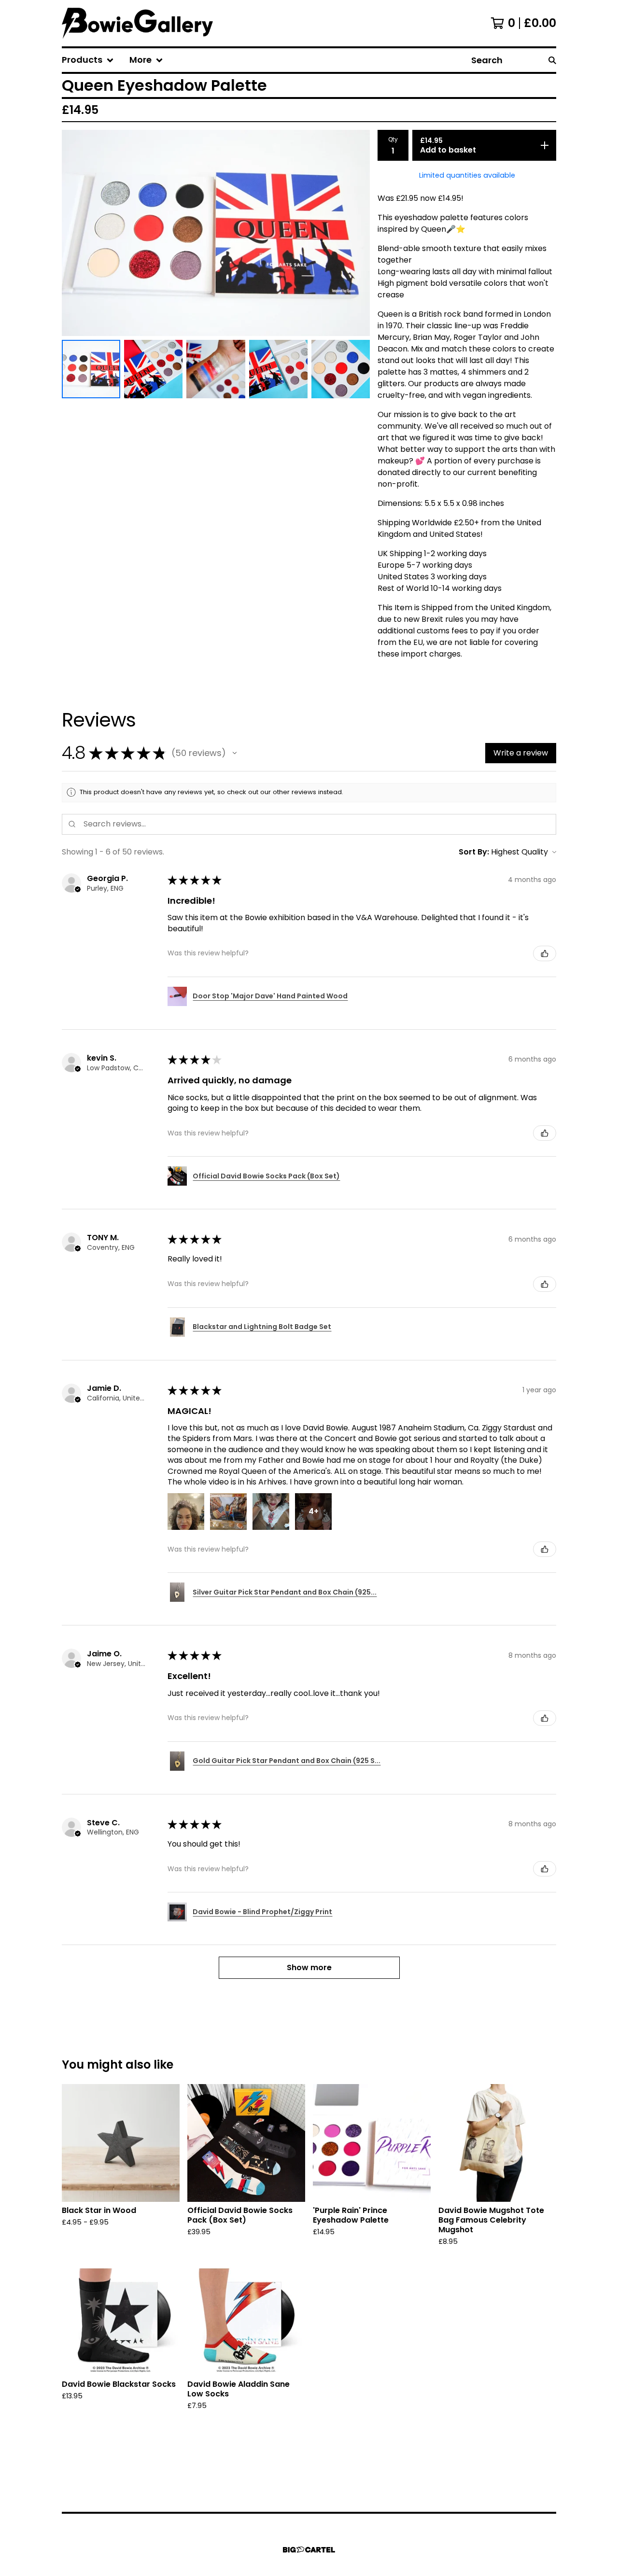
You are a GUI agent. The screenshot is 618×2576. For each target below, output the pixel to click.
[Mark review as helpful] (545, 953)
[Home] (137, 23)
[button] (235, 753)
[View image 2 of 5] (153, 369)
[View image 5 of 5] (341, 369)
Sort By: (474, 852)
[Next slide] (356, 233)
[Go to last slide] (75, 233)
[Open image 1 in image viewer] (216, 233)
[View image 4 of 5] (278, 369)
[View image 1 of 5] (91, 369)
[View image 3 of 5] (216, 369)
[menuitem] (88, 60)
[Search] (552, 60)
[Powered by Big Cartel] (309, 2550)
